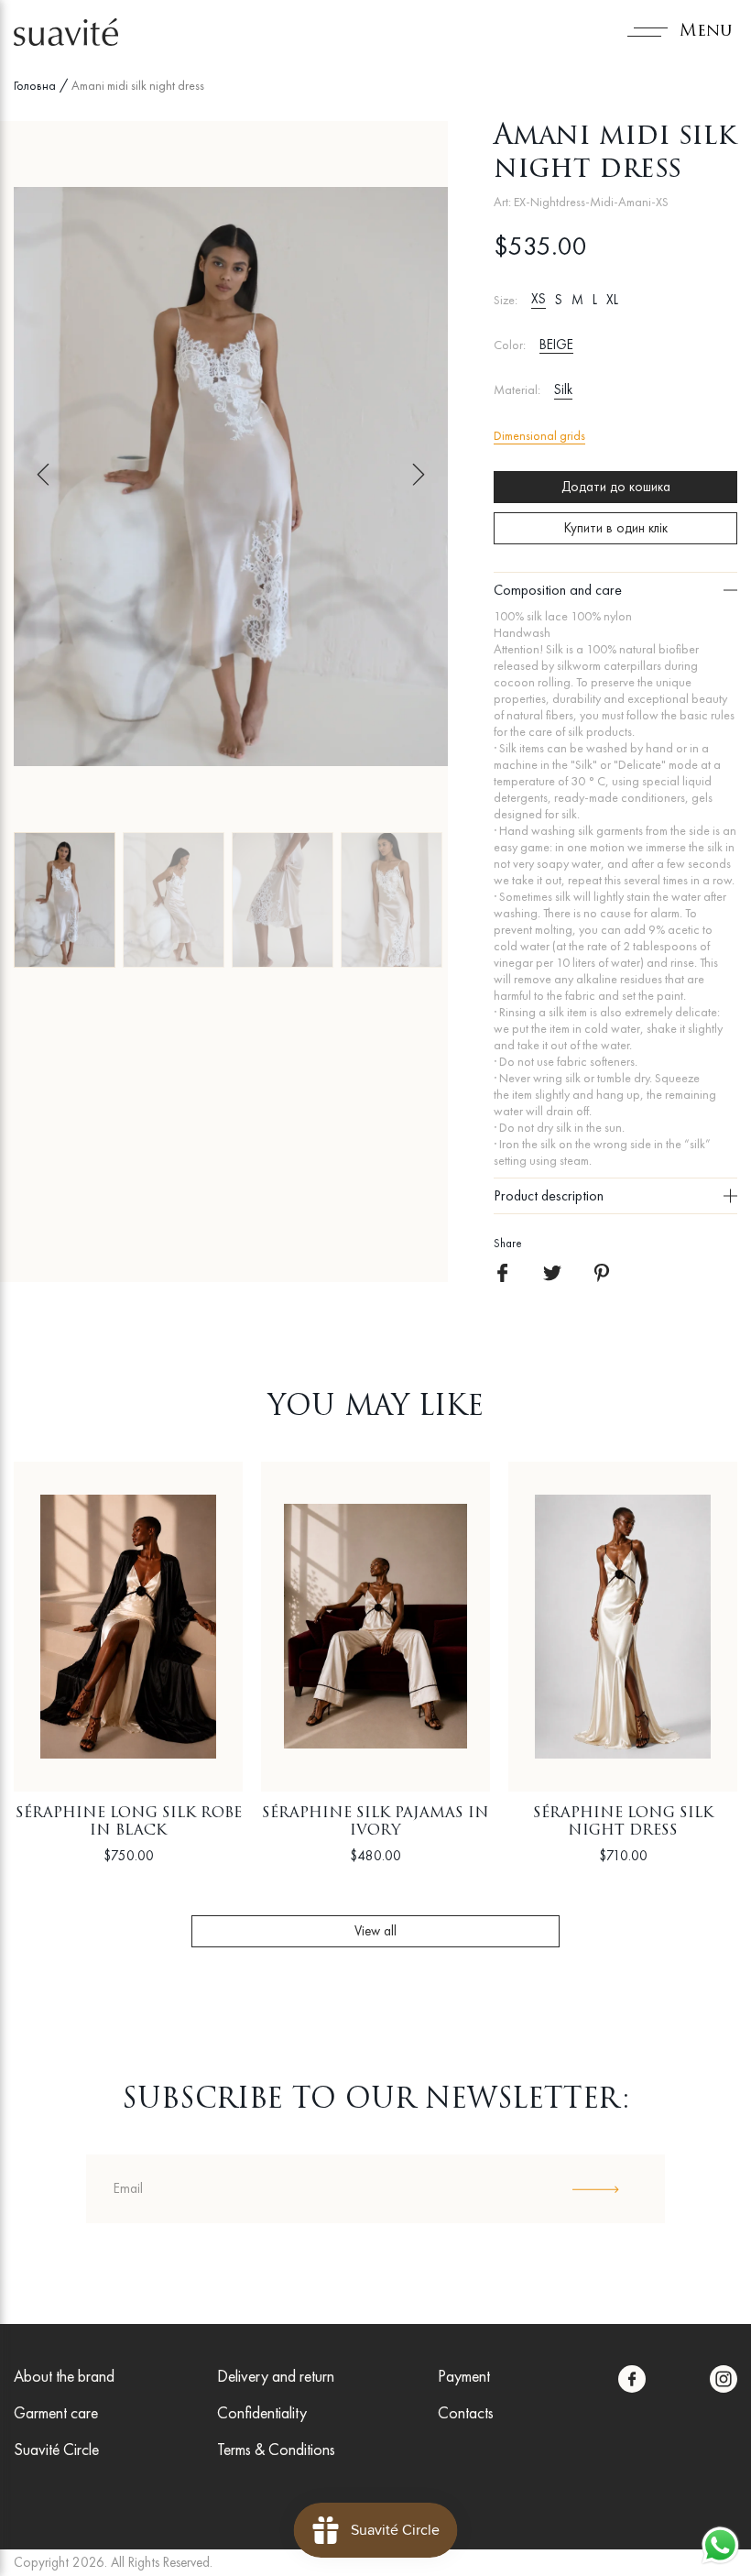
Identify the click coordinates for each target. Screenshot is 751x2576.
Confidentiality (262, 2412)
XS (539, 299)
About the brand (64, 2376)
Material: (517, 390)
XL (612, 300)
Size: (506, 300)
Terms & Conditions (276, 2449)
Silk (563, 389)
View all (375, 1931)
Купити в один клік (616, 528)
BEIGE (556, 345)
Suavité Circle (56, 2449)
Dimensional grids (539, 436)
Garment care (56, 2412)
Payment (464, 2376)
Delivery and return (276, 2376)
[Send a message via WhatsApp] (720, 2545)
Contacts (466, 2412)
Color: (510, 345)
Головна (35, 85)
